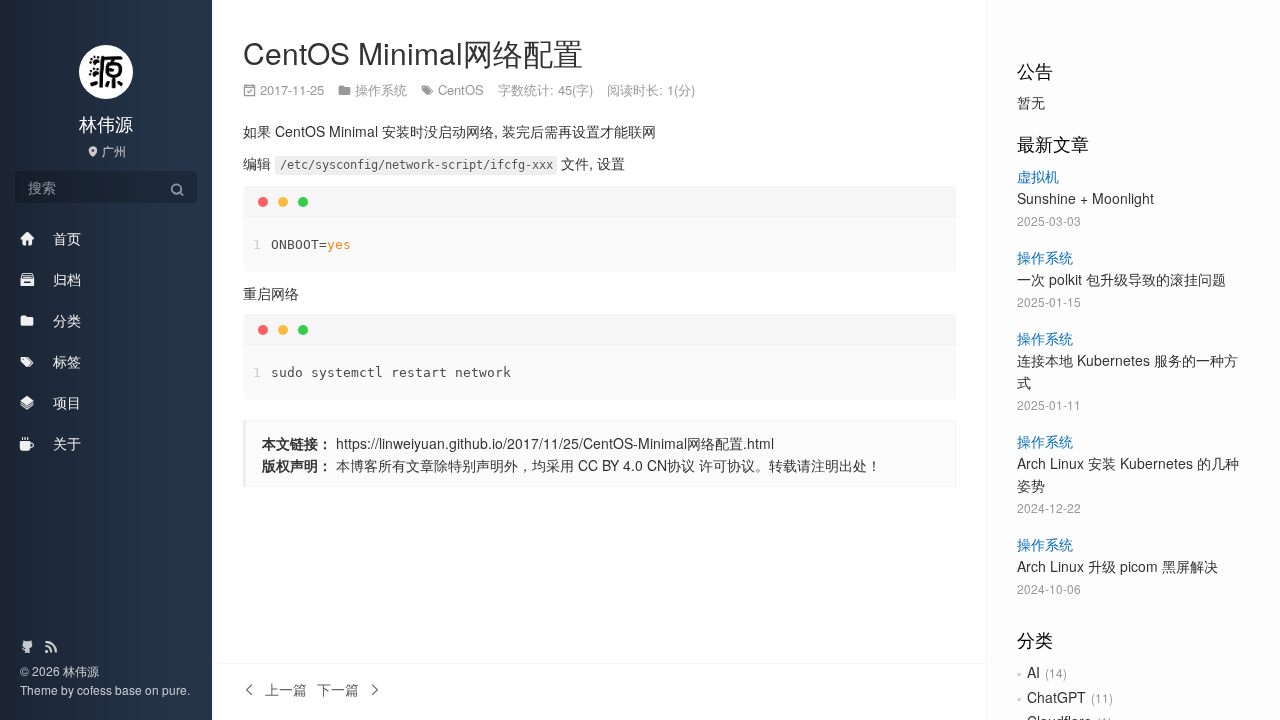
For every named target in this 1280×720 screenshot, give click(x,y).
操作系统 (1045, 257)
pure (174, 689)
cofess (96, 689)
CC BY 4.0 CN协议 (636, 465)
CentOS (461, 89)
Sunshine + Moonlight (1085, 198)
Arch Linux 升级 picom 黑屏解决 (1117, 566)
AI (1033, 672)
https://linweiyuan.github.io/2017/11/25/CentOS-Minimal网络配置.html (555, 443)
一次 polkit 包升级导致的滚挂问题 (1121, 279)
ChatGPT (1056, 697)
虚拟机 (1038, 176)
